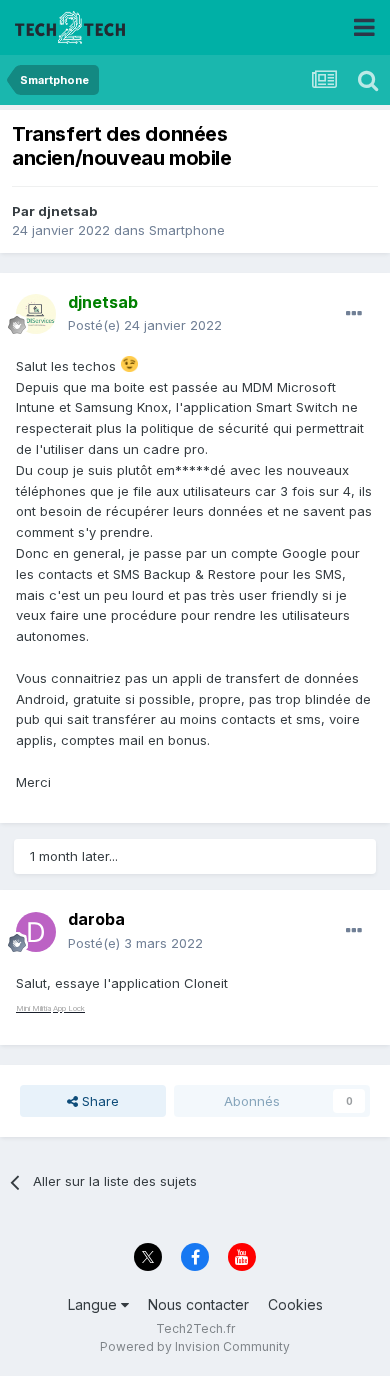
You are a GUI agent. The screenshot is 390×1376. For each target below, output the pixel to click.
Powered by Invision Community (195, 1346)
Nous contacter (198, 1304)
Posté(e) (145, 325)
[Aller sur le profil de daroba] (36, 932)
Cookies (295, 1304)
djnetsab (67, 211)
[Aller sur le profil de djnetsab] (36, 314)
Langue (94, 1304)
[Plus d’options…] (354, 314)
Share (98, 1101)
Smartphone (187, 230)
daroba (96, 919)
